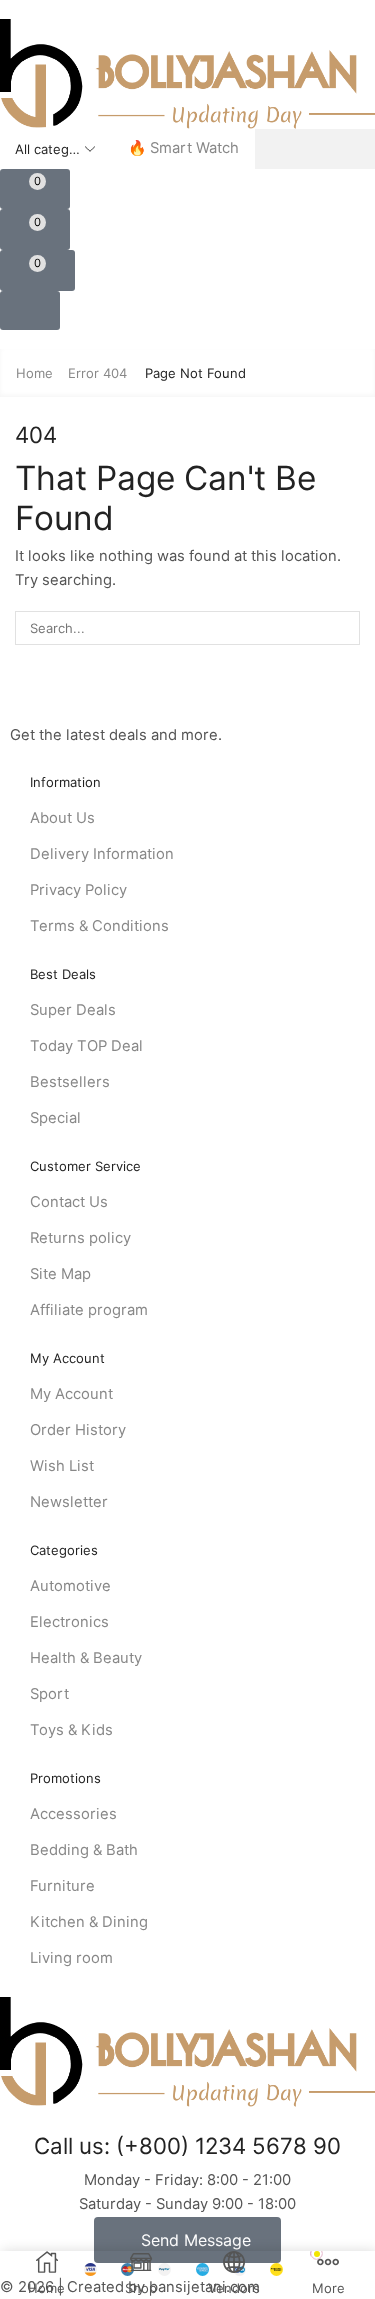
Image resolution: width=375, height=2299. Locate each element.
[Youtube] (148, 698)
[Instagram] (80, 698)
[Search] (315, 149)
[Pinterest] (113, 698)
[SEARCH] (343, 628)
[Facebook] (15, 698)
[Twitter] (47, 698)
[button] (35, 189)
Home (34, 373)
